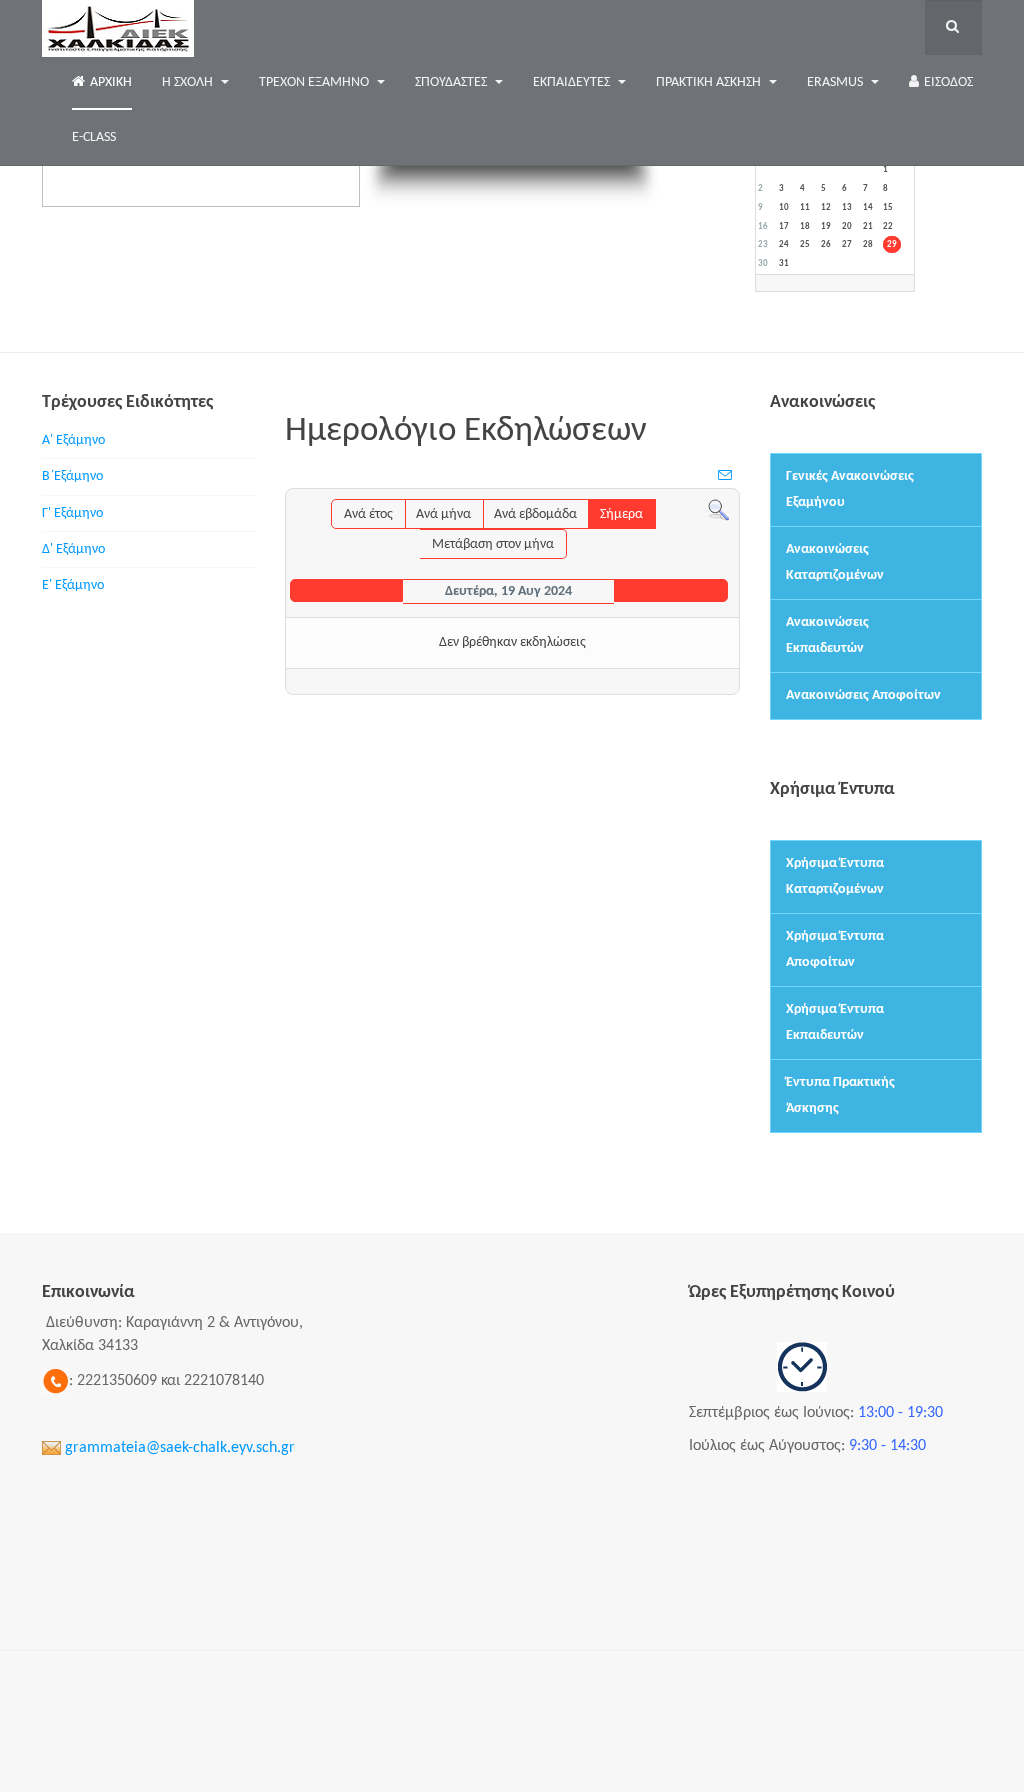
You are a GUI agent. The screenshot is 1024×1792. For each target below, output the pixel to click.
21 (868, 226)
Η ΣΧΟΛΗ (189, 82)
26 (826, 244)
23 (763, 244)
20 (847, 226)
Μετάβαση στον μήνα (493, 544)
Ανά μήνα (443, 514)
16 (763, 226)
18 (805, 226)
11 (805, 207)
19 (826, 226)
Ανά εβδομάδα (535, 514)
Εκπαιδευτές (573, 82)
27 (847, 244)
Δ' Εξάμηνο (73, 549)
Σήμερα (621, 514)
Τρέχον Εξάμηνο (315, 82)
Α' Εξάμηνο (73, 440)
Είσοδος (948, 82)
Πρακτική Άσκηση (710, 82)
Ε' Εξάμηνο (73, 585)
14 (868, 207)
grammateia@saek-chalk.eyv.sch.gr (180, 1448)
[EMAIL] (726, 477)
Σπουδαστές (452, 82)
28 (868, 244)
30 (763, 263)
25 (805, 244)
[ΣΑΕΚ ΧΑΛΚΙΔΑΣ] (118, 27)
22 (888, 226)
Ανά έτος (368, 514)
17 (784, 226)
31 (784, 263)
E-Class (94, 137)
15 (888, 207)
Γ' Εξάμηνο (72, 513)
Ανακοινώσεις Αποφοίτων (863, 695)
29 (892, 244)
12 (826, 207)
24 (784, 244)
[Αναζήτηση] (718, 509)
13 (847, 207)
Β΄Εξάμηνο (72, 476)
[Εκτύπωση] (706, 478)
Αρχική (111, 82)
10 (784, 207)
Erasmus (836, 82)
